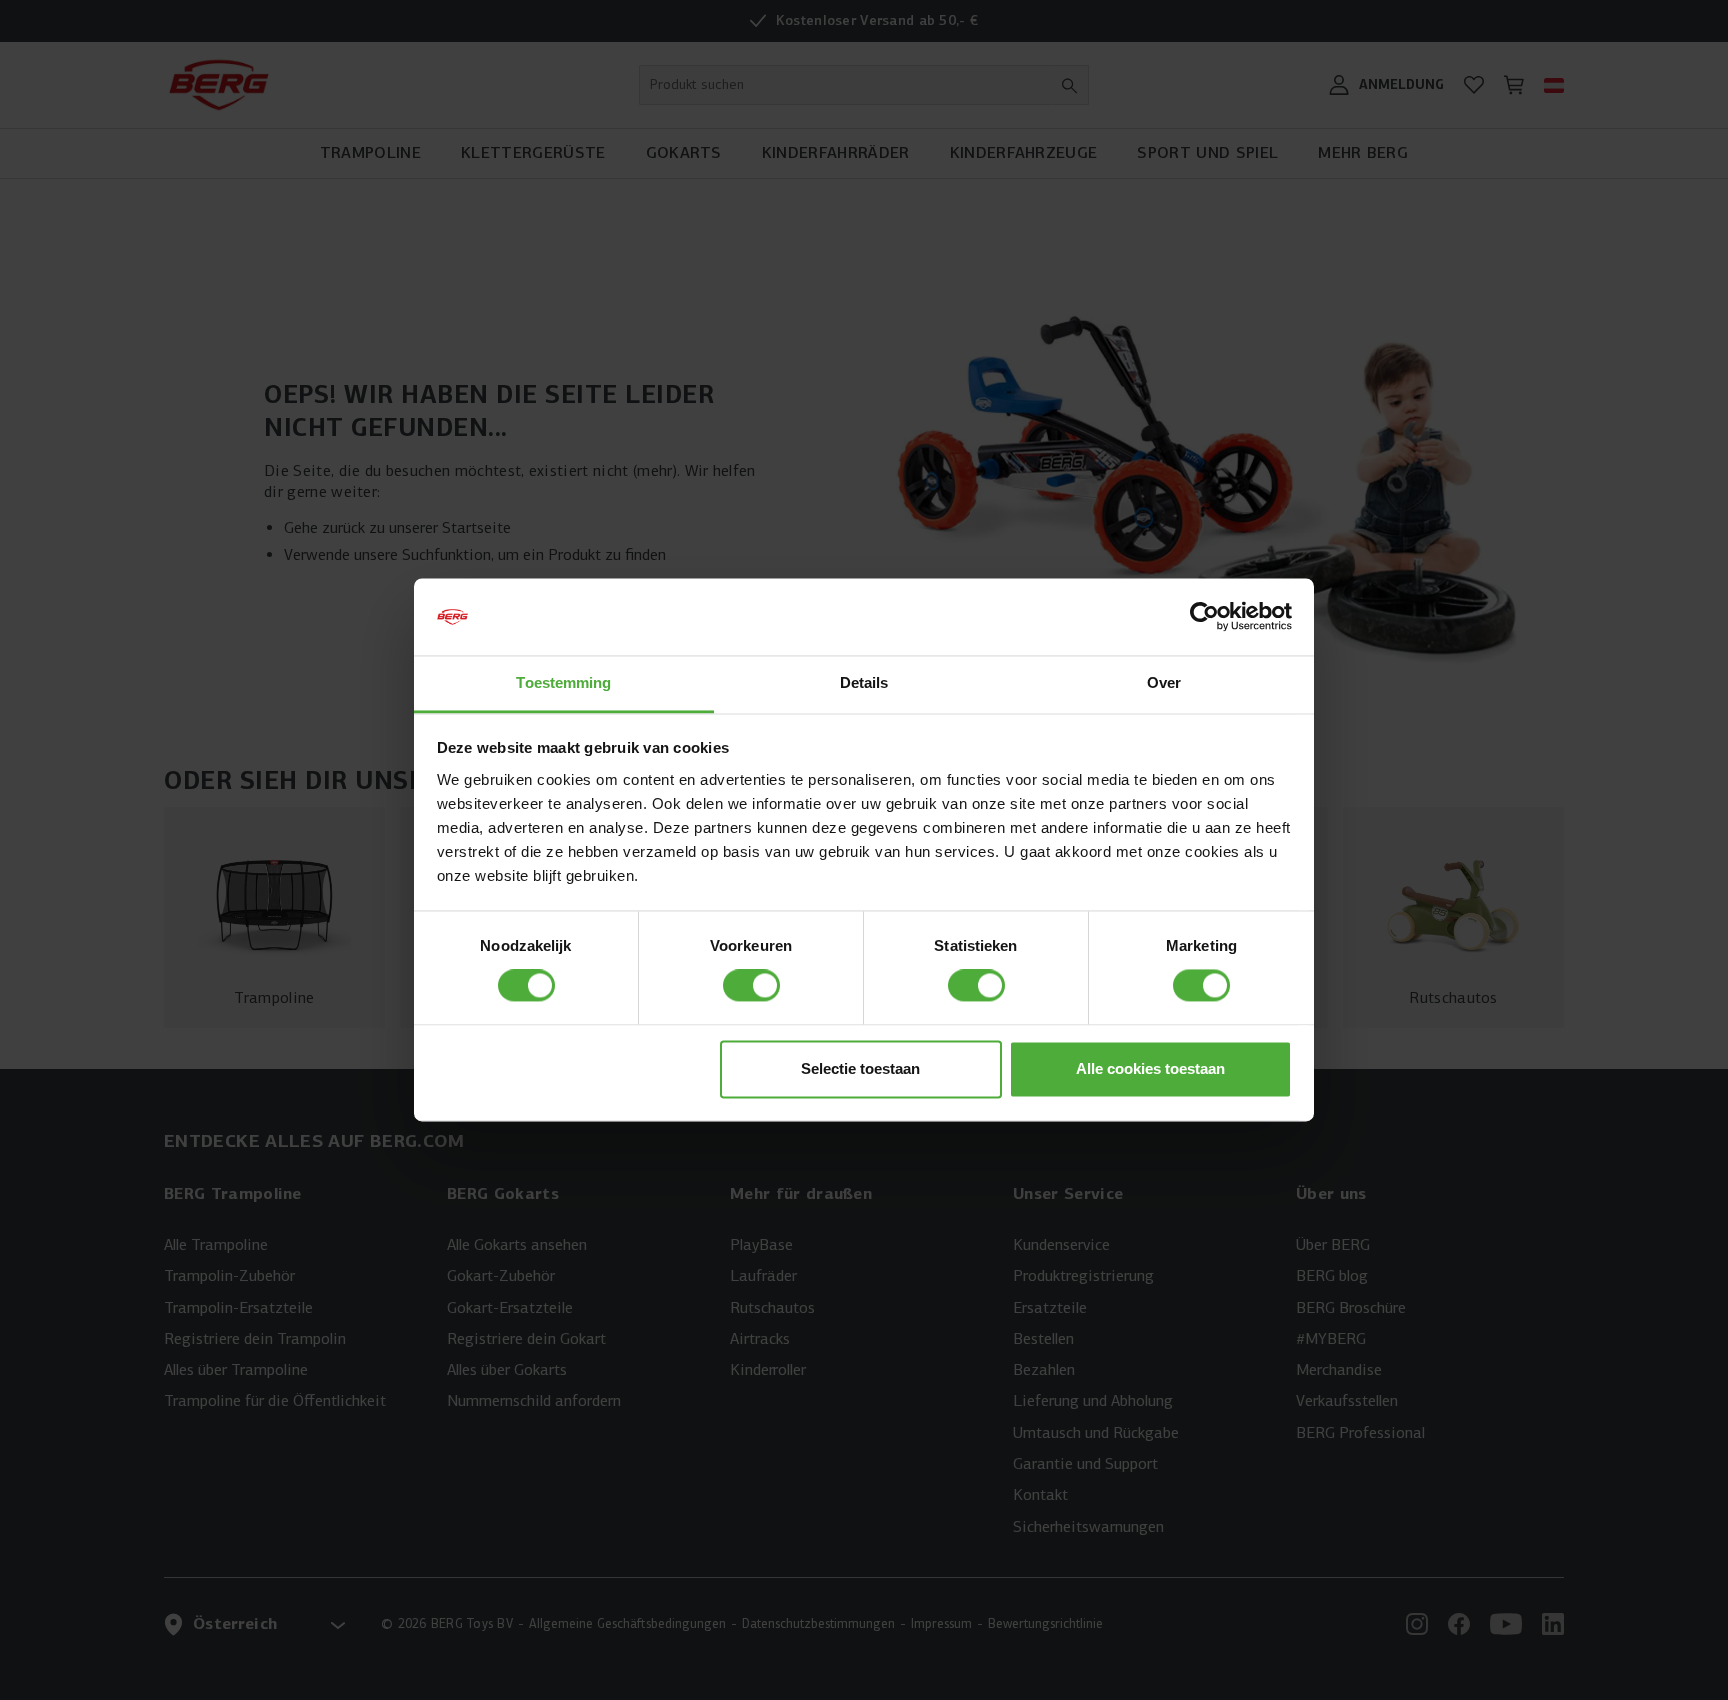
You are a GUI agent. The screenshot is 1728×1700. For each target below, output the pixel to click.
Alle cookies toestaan (1150, 1068)
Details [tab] (864, 682)
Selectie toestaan (860, 1068)
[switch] (751, 986)
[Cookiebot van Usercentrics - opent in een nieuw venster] (1204, 617)
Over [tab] (1164, 682)
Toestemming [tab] (563, 682)
